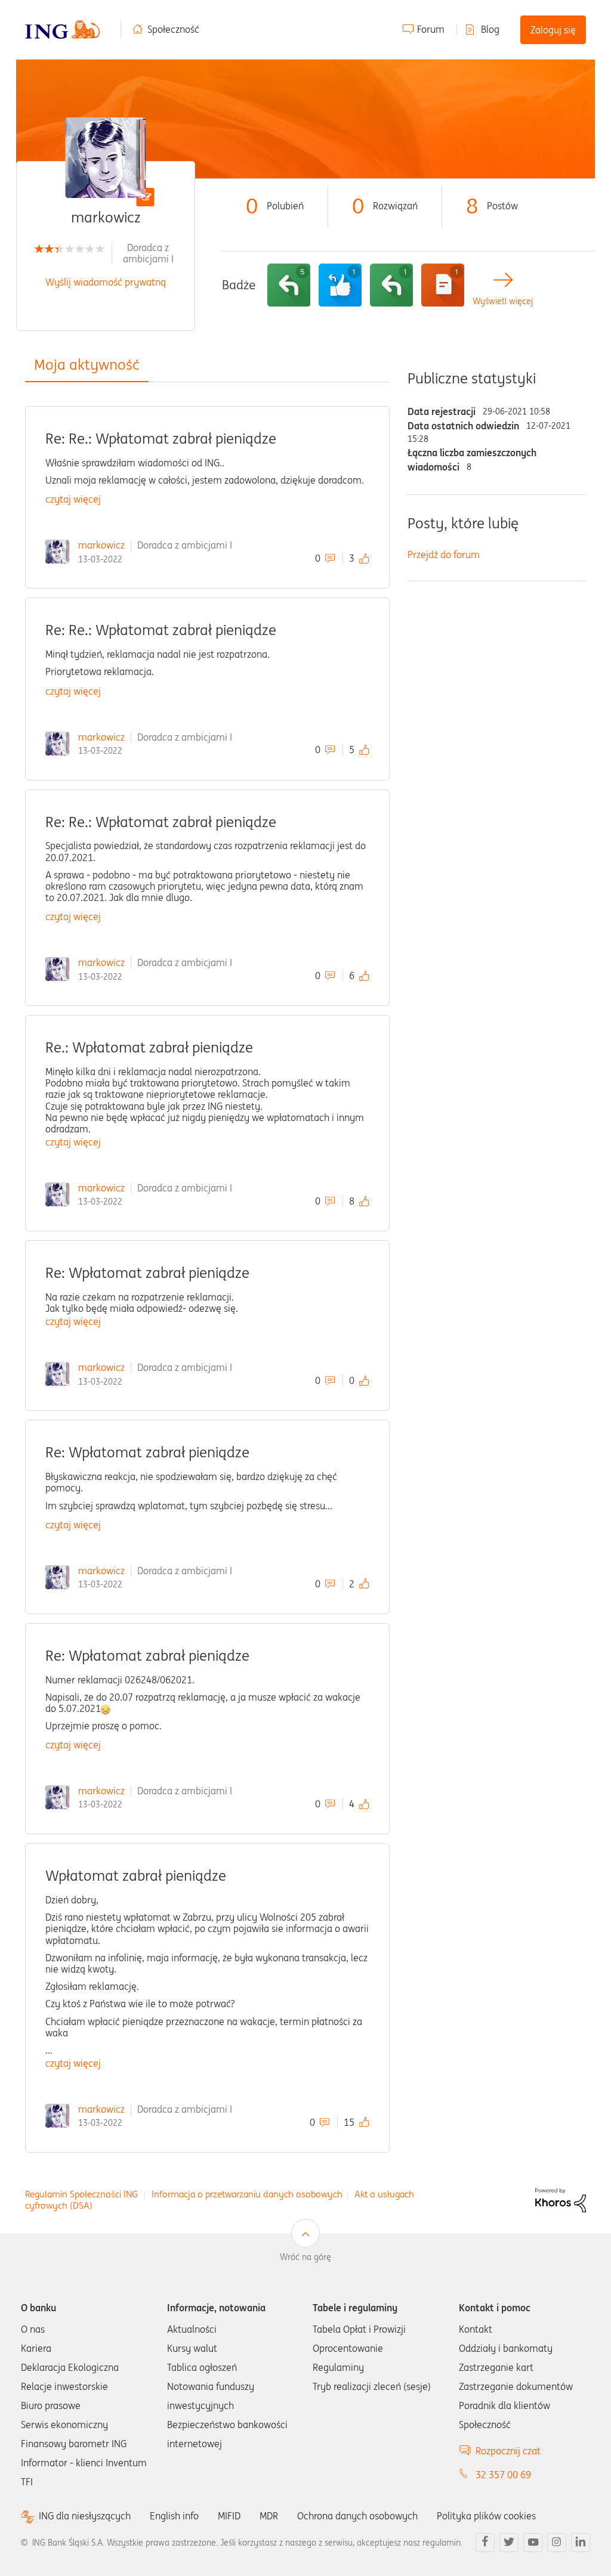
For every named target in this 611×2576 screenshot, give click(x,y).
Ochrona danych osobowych (357, 2516)
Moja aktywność (87, 365)
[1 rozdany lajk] (340, 285)
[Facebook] (485, 2543)
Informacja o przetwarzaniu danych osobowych (247, 2194)
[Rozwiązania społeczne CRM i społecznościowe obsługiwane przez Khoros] (561, 2199)
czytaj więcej (73, 499)
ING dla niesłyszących (85, 2516)
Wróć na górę (305, 2257)
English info (174, 2516)
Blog (490, 29)
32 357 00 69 (503, 2475)
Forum (431, 29)
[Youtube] (533, 2543)
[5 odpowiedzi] (289, 285)
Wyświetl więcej (503, 301)
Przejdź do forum (444, 555)
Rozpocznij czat (508, 2451)
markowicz (101, 545)
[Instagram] (557, 2543)
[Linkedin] (581, 2543)
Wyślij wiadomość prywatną (106, 282)
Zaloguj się (553, 30)
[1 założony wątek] (443, 285)
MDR (269, 2516)
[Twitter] (509, 2543)
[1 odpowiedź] (391, 285)
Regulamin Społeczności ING (81, 2194)
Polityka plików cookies (486, 2516)
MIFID (229, 2516)
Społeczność (173, 29)
